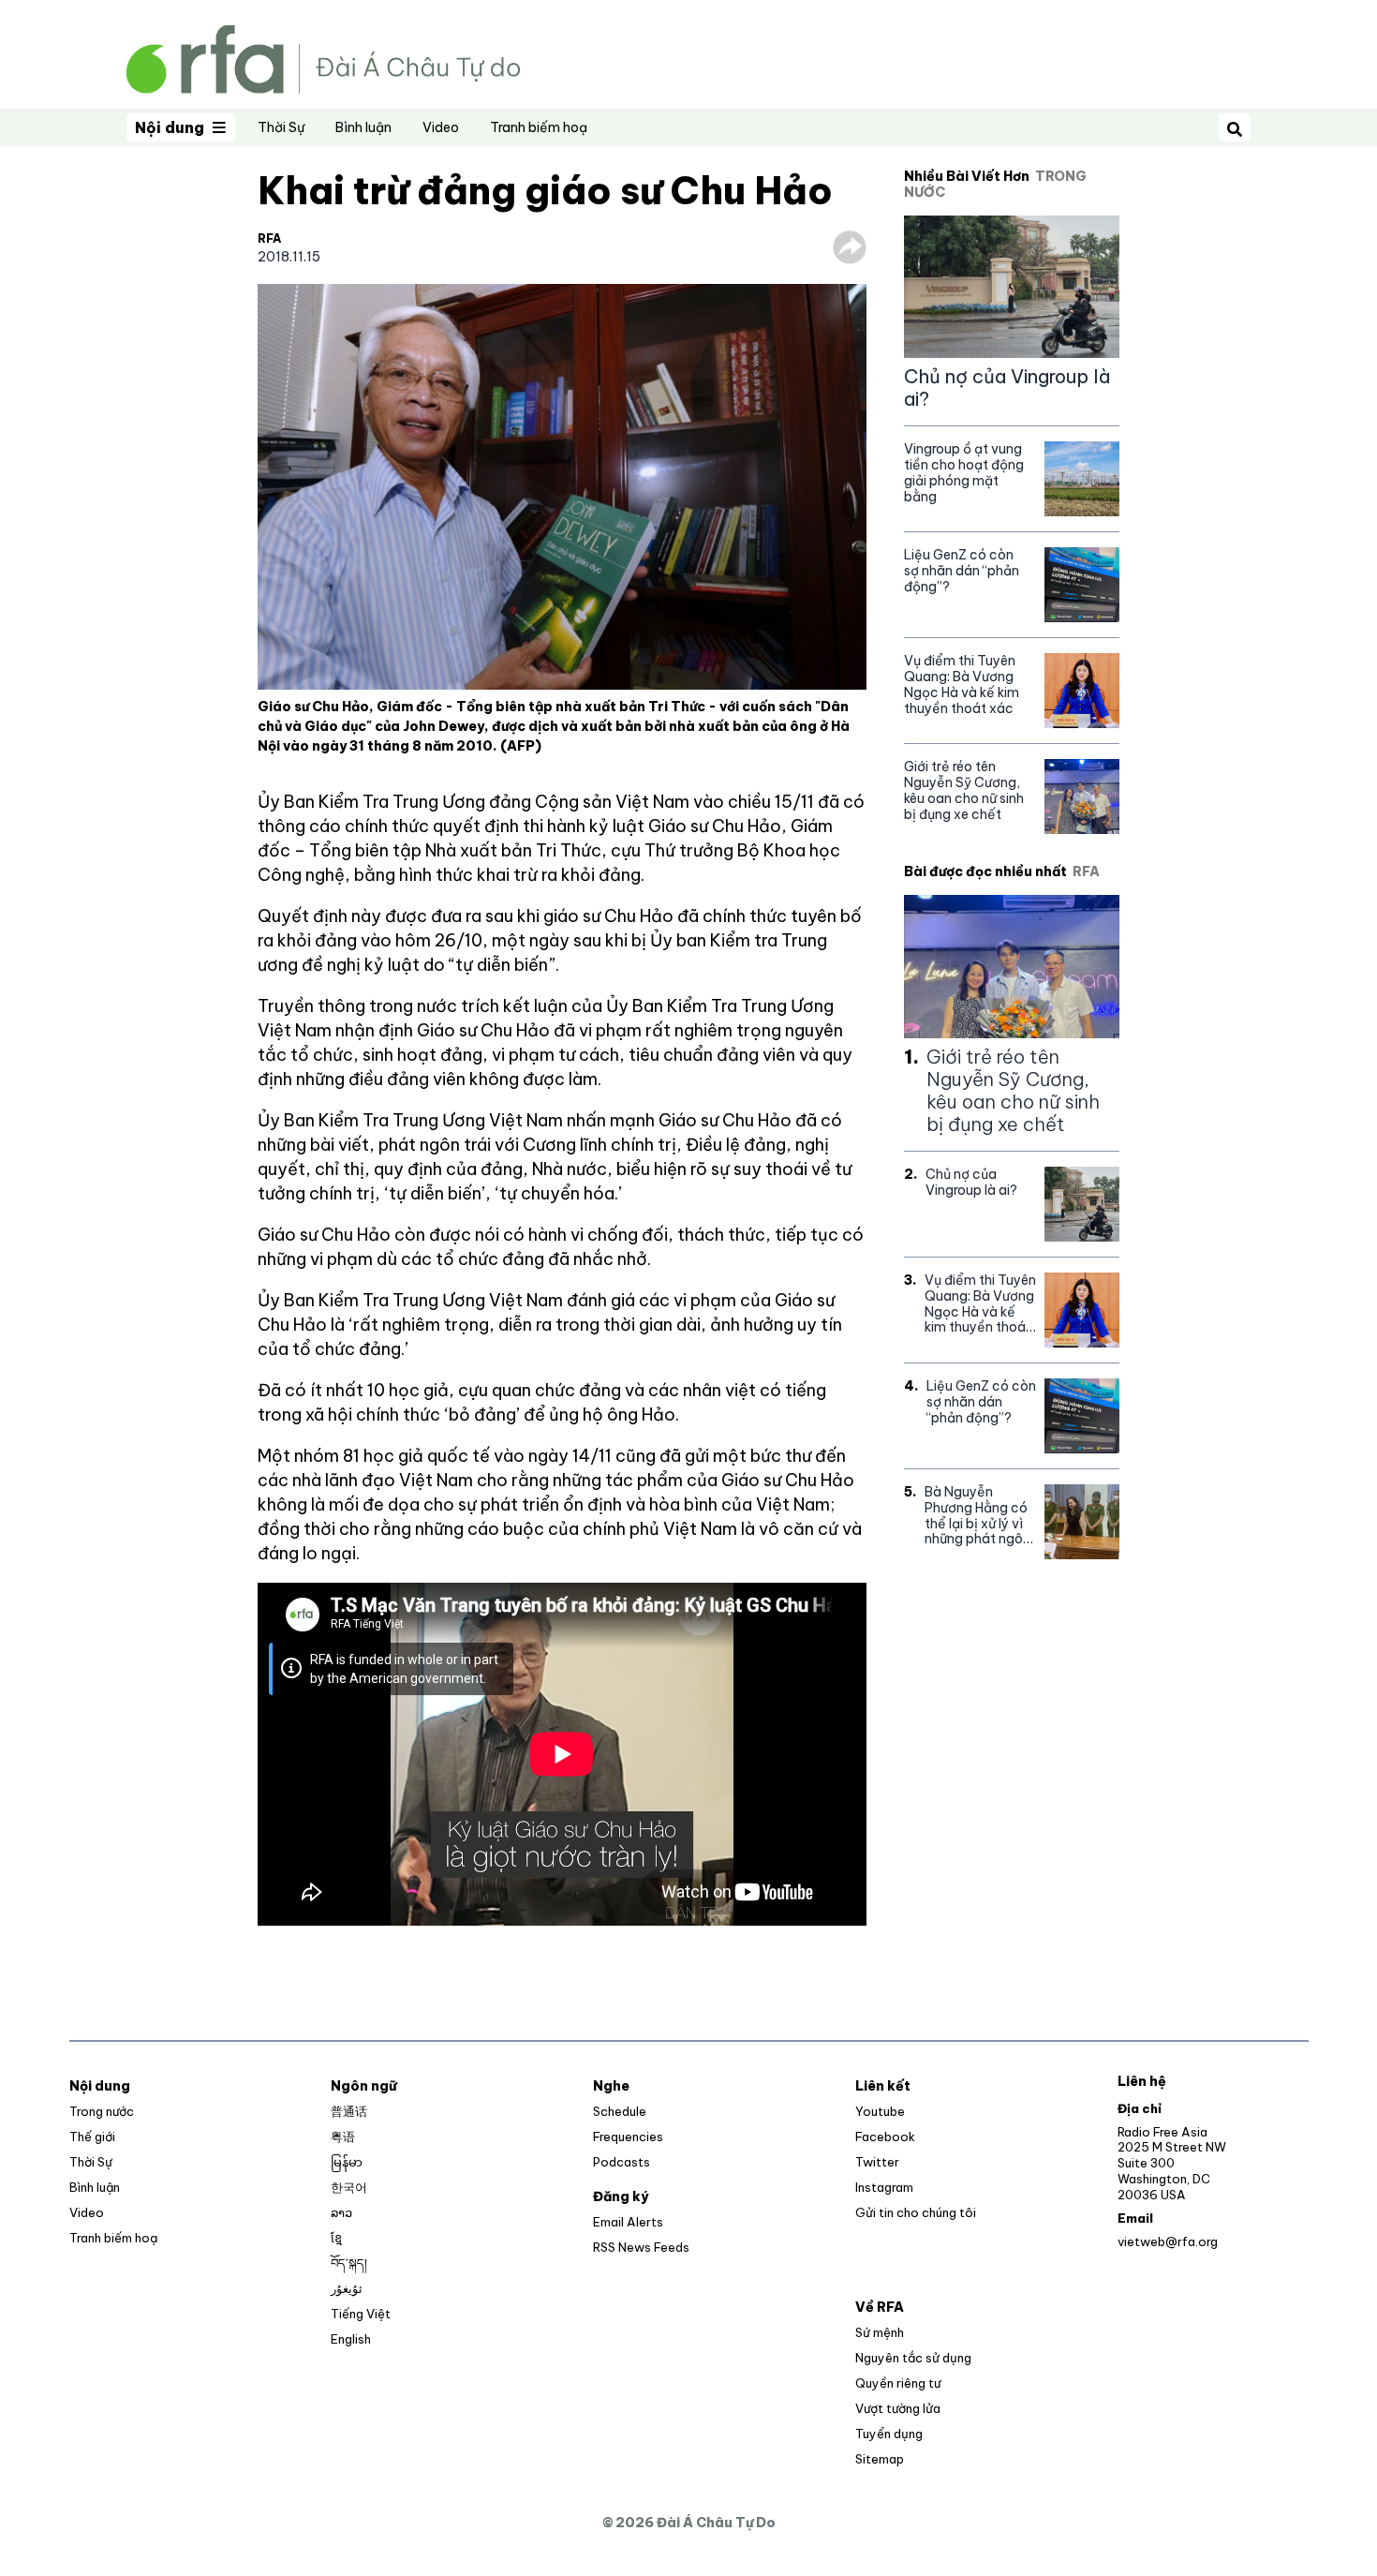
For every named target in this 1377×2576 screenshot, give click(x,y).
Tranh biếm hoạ (539, 127)
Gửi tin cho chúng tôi (916, 2212)
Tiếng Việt (361, 2314)
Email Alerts (628, 2222)
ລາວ (341, 2212)
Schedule (620, 2111)
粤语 (343, 2137)
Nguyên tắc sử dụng (913, 2358)
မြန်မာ (347, 2162)
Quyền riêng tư (898, 2383)
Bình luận (363, 127)
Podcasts (622, 2162)
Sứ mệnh (880, 2332)
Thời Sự (281, 127)
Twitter (877, 2162)
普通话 (349, 2111)
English (351, 2339)
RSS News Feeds (641, 2247)
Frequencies (628, 2137)
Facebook (885, 2137)
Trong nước (102, 2111)
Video (441, 127)
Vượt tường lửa (898, 2408)
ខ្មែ (336, 2238)
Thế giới (92, 2137)
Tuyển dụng (889, 2434)
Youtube (880, 2111)
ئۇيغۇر (347, 2288)
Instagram (884, 2187)
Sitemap (880, 2459)
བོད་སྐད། (349, 2263)
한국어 (349, 2187)
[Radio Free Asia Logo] (323, 58)
